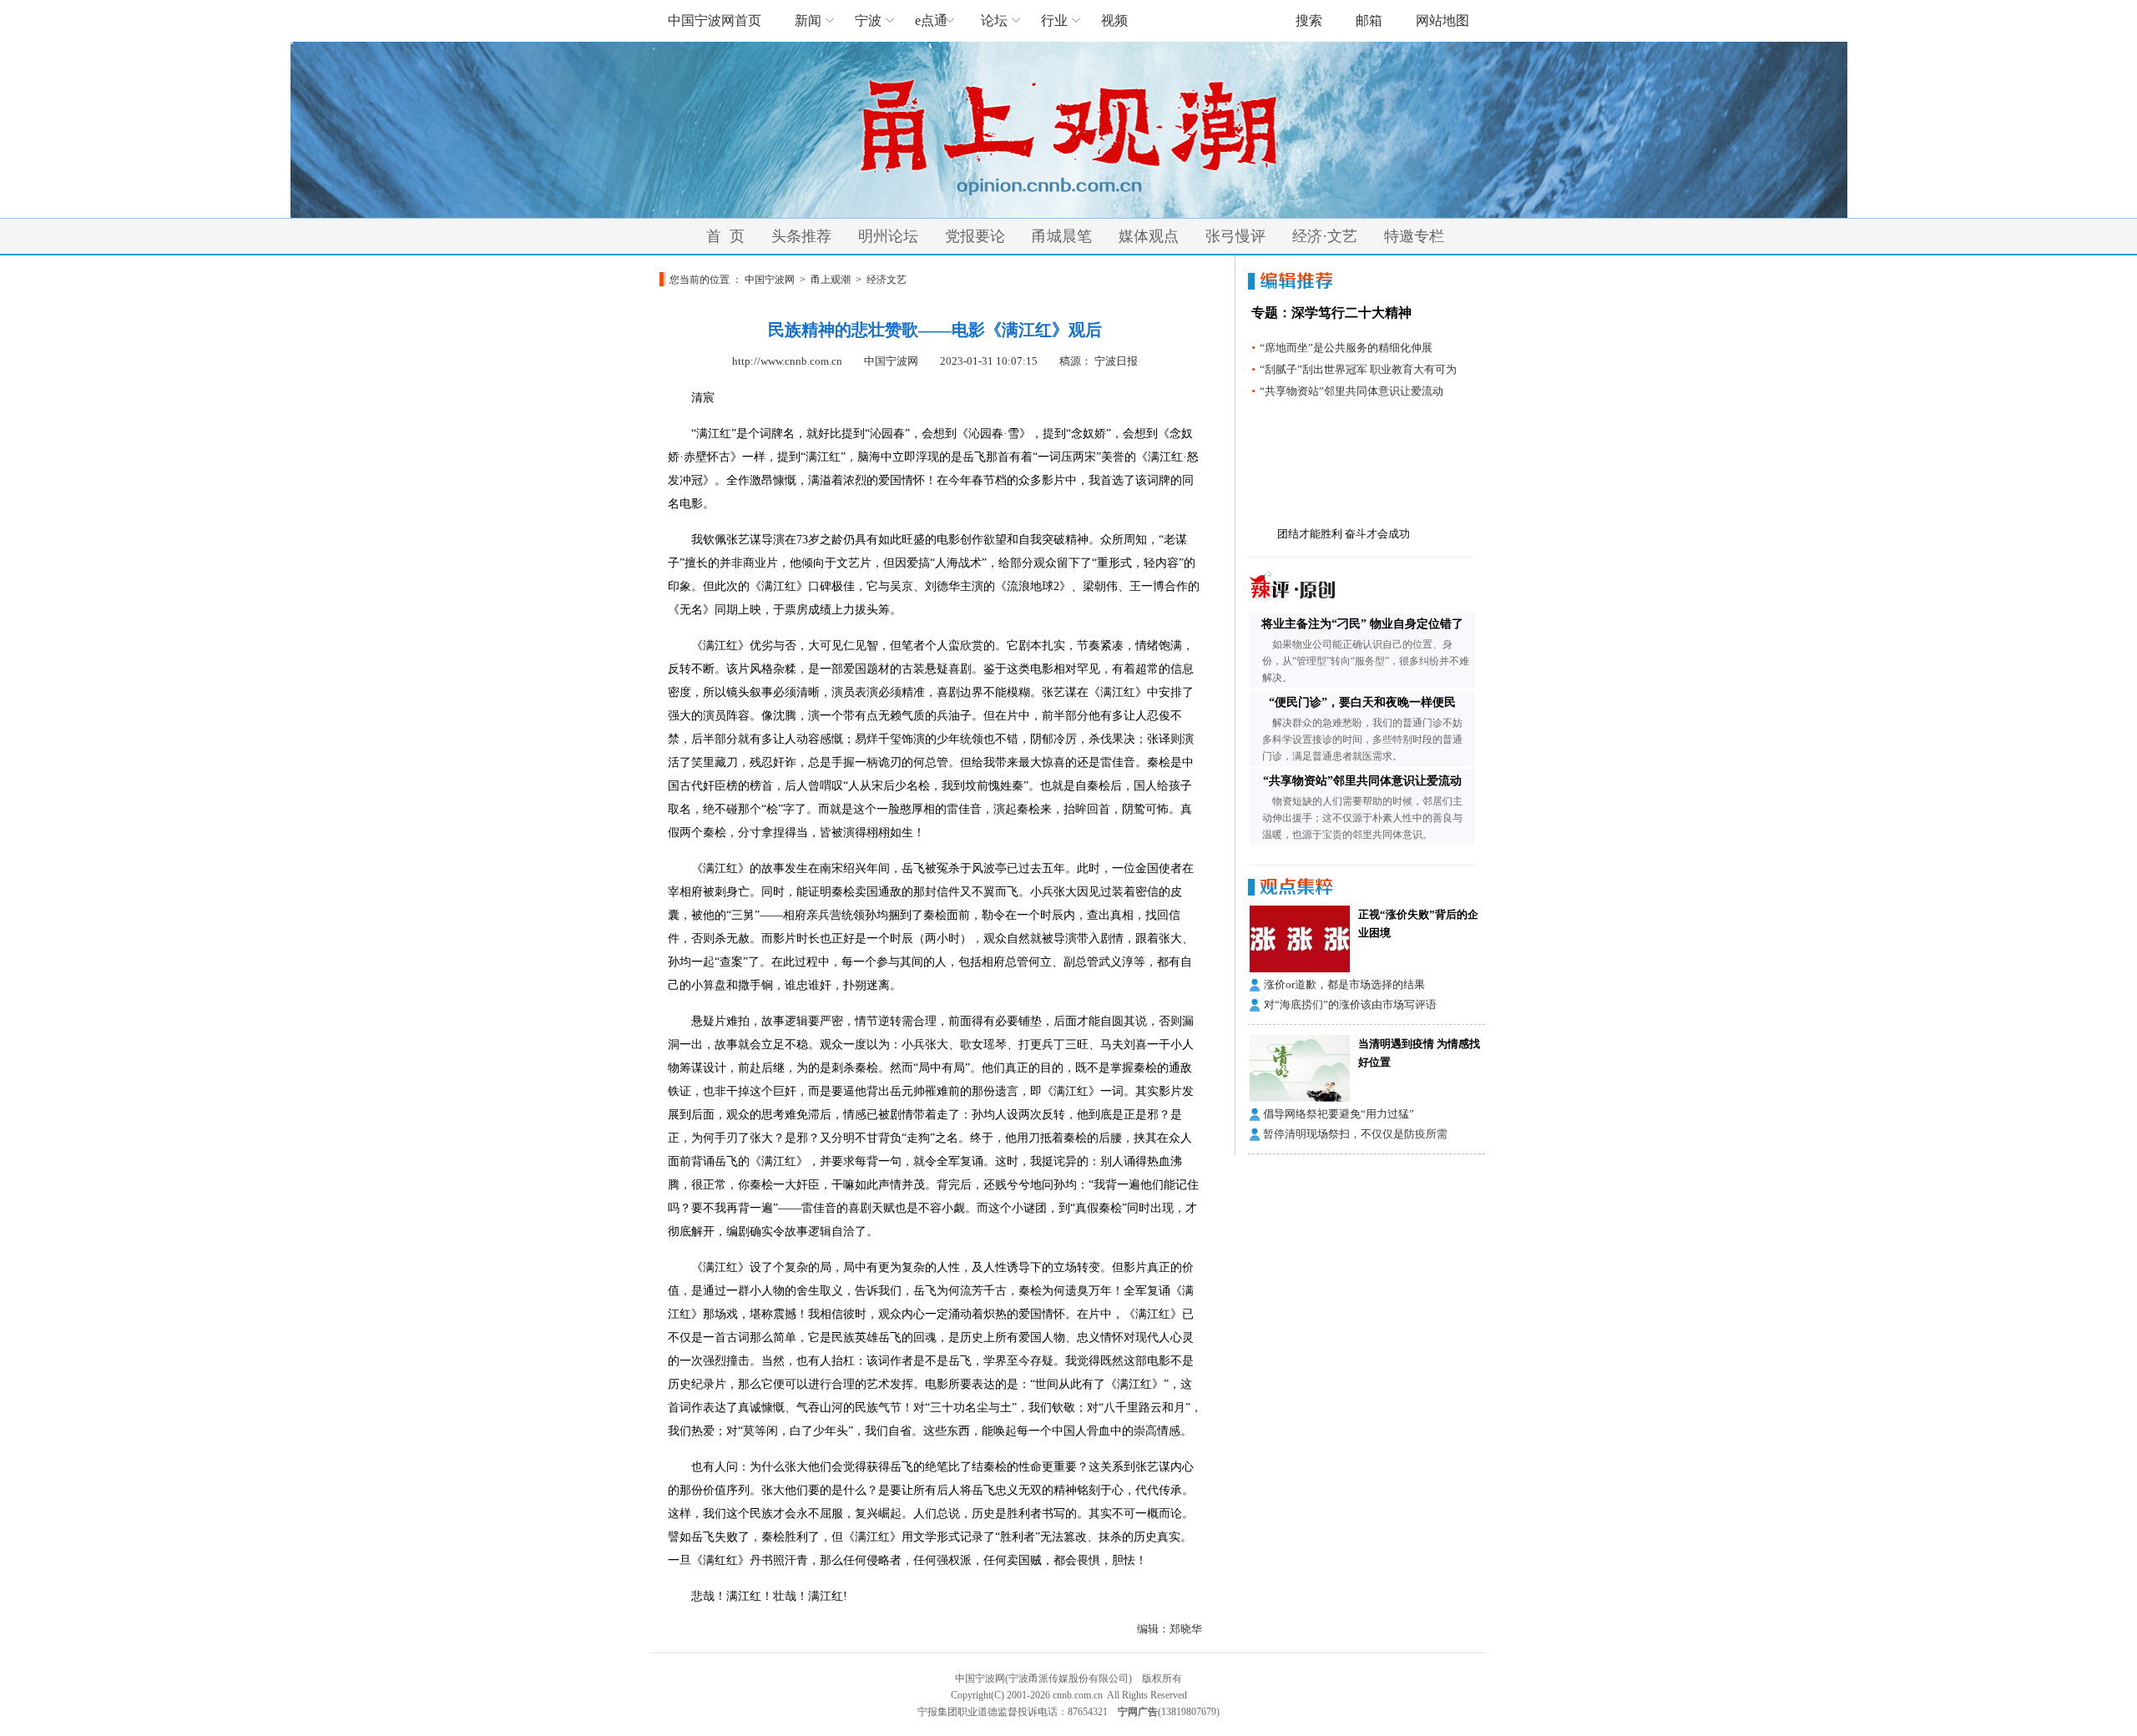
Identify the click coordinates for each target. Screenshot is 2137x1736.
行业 (1054, 20)
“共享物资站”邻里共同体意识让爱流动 (1351, 391)
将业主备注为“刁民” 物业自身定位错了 (1362, 624)
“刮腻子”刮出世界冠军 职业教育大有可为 (1358, 369)
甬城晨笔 (1062, 236)
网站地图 (1442, 20)
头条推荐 (801, 236)
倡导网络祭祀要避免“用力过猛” (1339, 1114)
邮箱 (1369, 20)
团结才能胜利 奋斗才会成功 (1344, 534)
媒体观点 (1149, 236)
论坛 (994, 20)
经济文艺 (887, 280)
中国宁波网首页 (715, 20)
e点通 (931, 20)
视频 (1114, 20)
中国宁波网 (770, 280)
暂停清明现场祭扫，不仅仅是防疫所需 (1355, 1134)
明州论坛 (888, 236)
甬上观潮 (831, 280)
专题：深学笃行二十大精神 (1331, 313)
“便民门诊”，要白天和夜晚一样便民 (1362, 702)
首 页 (725, 236)
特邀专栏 (1414, 236)
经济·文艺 (1325, 236)
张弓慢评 (1235, 236)
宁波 (868, 20)
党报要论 (975, 236)
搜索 (1309, 20)
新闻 (808, 20)
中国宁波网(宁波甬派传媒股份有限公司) (1043, 1678)
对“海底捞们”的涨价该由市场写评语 (1350, 1004)
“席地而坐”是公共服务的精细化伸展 (1346, 348)
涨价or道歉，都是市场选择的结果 (1344, 984)
